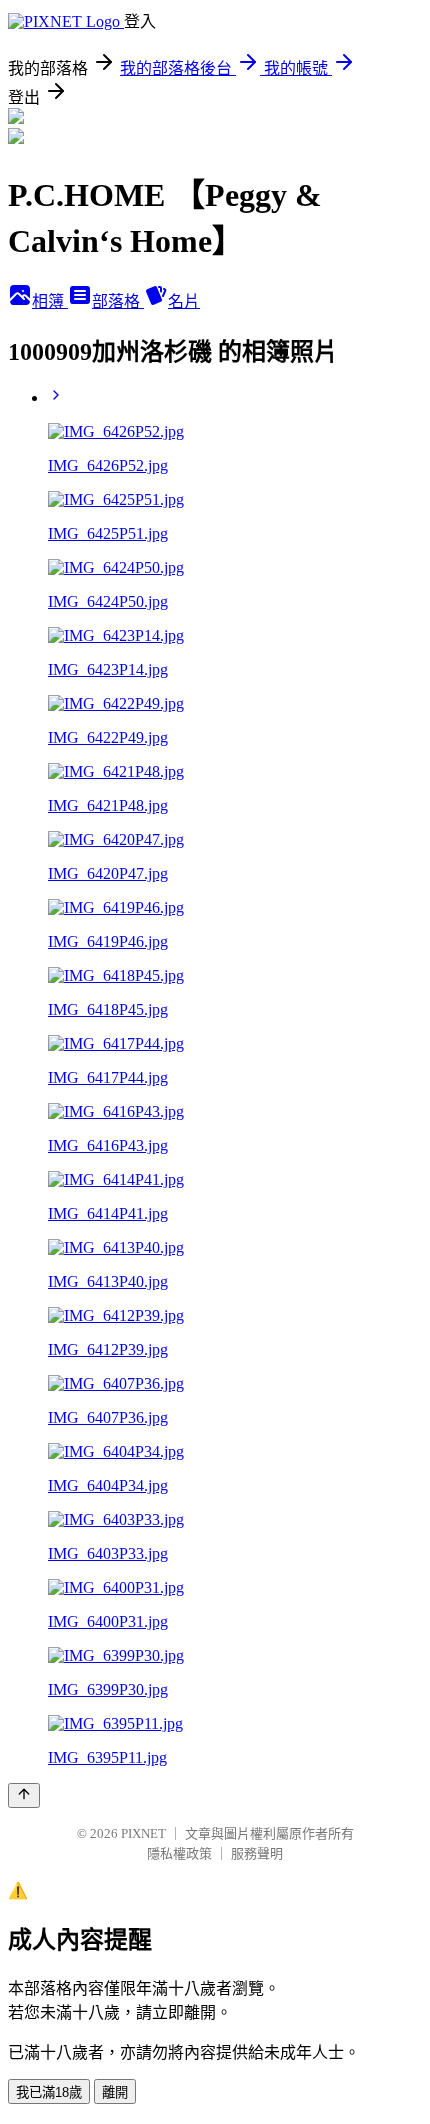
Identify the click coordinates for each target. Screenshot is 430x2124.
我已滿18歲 (49, 2092)
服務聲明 (257, 1853)
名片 (184, 301)
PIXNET (143, 1833)
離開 (115, 2092)
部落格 (118, 301)
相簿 (50, 301)
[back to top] (24, 1795)
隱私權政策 (179, 1853)
